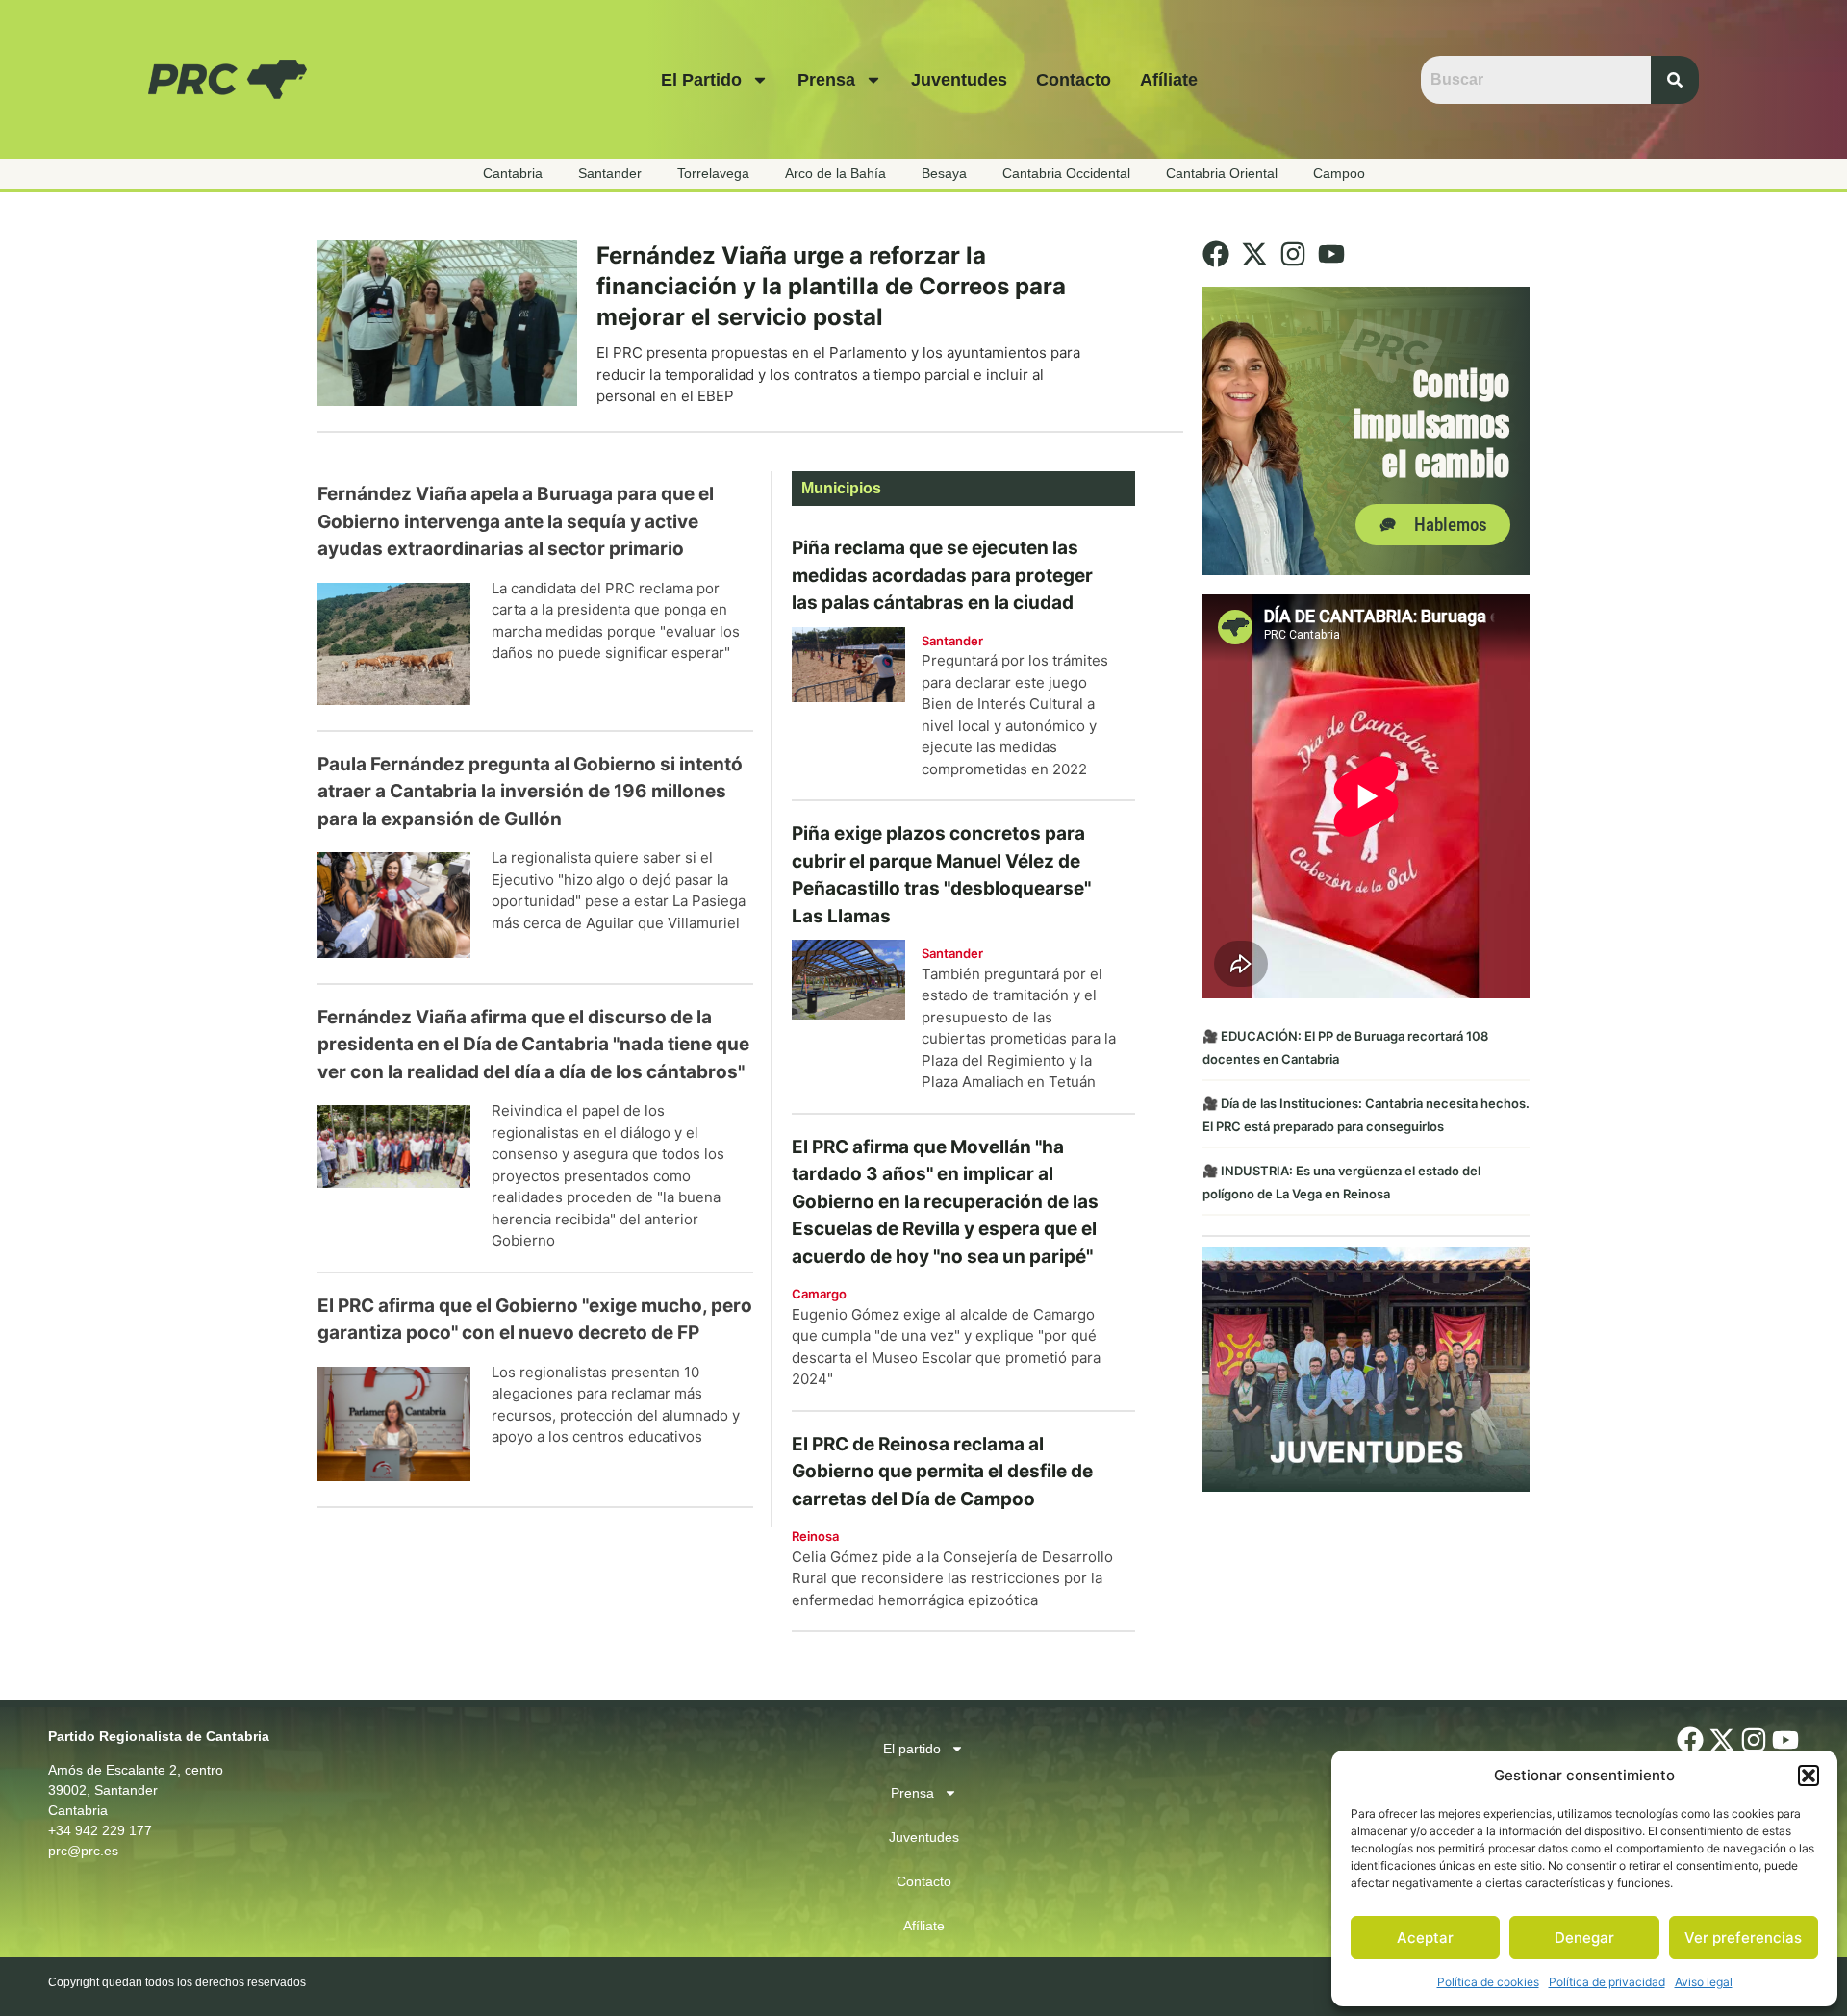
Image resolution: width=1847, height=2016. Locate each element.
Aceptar (1425, 1938)
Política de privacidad (1607, 1982)
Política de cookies (1488, 1982)
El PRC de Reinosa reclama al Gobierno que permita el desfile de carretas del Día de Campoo (942, 1472)
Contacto (1074, 80)
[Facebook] (1216, 254)
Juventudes (959, 80)
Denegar (1584, 1938)
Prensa (826, 80)
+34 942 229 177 (100, 1830)
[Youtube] (1331, 254)
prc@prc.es (83, 1851)
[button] (1809, 1776)
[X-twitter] (1254, 254)
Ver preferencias (1743, 1938)
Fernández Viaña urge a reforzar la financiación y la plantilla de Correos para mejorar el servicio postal (831, 286)
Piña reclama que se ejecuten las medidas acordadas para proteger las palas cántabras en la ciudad (942, 575)
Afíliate (1169, 80)
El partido (701, 80)
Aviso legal (1704, 1982)
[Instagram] (1293, 254)
